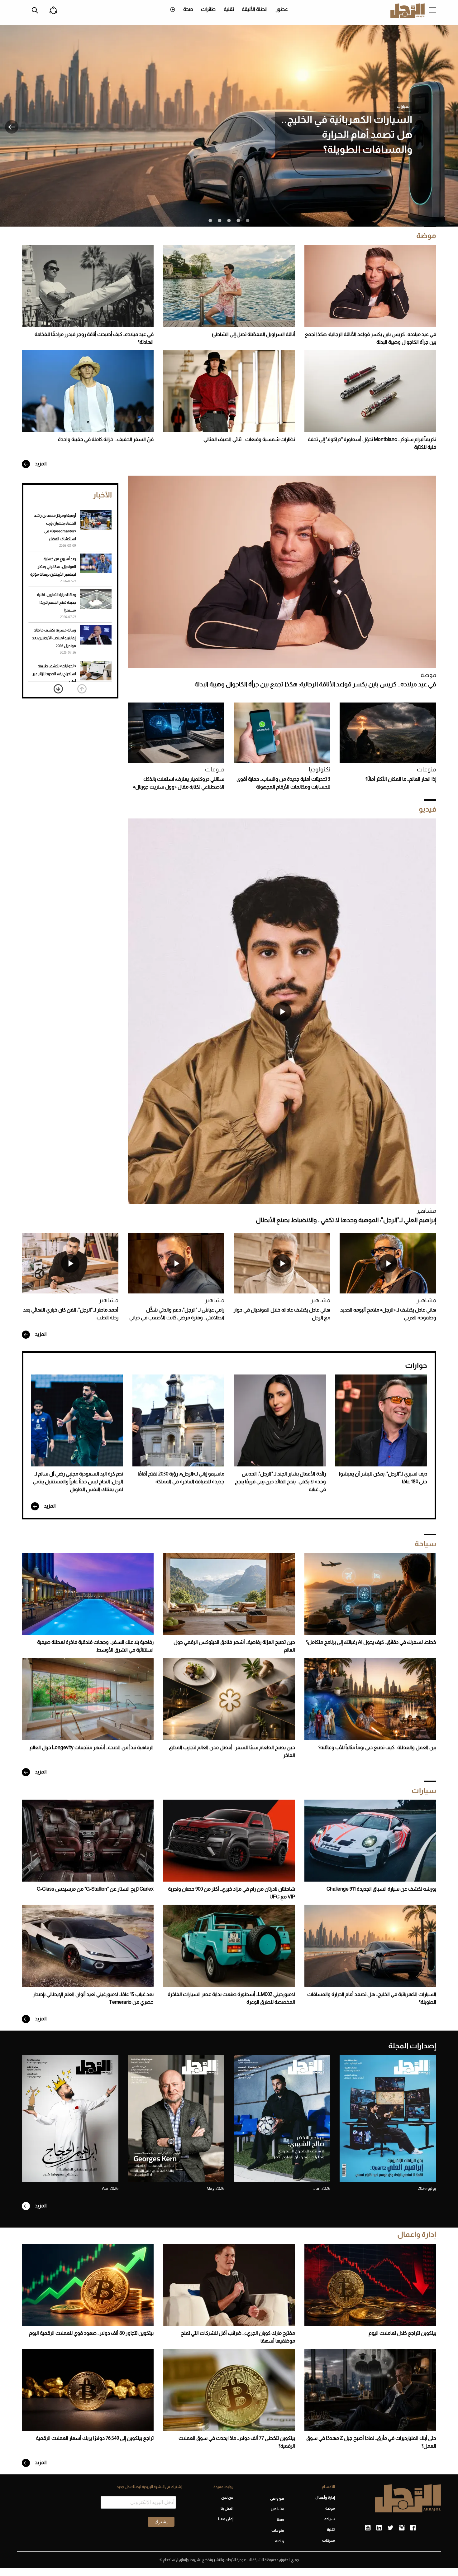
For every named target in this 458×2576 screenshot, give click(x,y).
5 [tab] (210, 221)
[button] (12, 127)
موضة (426, 235)
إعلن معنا (226, 2519)
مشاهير (426, 1211)
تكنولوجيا (320, 769)
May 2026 (215, 2188)
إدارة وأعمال (417, 2234)
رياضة (280, 2541)
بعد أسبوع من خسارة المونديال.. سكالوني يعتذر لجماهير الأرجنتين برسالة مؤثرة (53, 567)
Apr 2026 (110, 2188)
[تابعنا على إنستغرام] (402, 2528)
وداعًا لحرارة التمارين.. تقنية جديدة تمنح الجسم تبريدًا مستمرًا (57, 602)
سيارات (403, 106)
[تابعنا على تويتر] (390, 2528)
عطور (282, 9)
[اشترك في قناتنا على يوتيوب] (368, 2528)
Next (58, 689)
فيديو (427, 809)
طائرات (208, 9)
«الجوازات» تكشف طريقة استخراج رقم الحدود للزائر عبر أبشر (54, 674)
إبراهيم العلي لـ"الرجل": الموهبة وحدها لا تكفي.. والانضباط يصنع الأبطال (346, 1220)
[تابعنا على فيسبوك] (413, 2528)
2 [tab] (238, 221)
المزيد (40, 464)
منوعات (427, 769)
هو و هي (277, 2498)
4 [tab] (220, 221)
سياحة (425, 1544)
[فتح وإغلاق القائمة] (432, 11)
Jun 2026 (322, 2188)
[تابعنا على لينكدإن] (379, 2528)
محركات (329, 2540)
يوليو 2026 (427, 2188)
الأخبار (102, 495)
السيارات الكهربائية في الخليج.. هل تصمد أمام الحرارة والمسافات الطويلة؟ (347, 134)
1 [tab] (248, 221)
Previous (82, 689)
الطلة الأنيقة (255, 9)
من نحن (227, 2497)
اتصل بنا (227, 2508)
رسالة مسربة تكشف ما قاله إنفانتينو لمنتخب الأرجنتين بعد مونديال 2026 (54, 638)
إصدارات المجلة (412, 2046)
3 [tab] (229, 221)
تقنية (229, 9)
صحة (188, 9)
